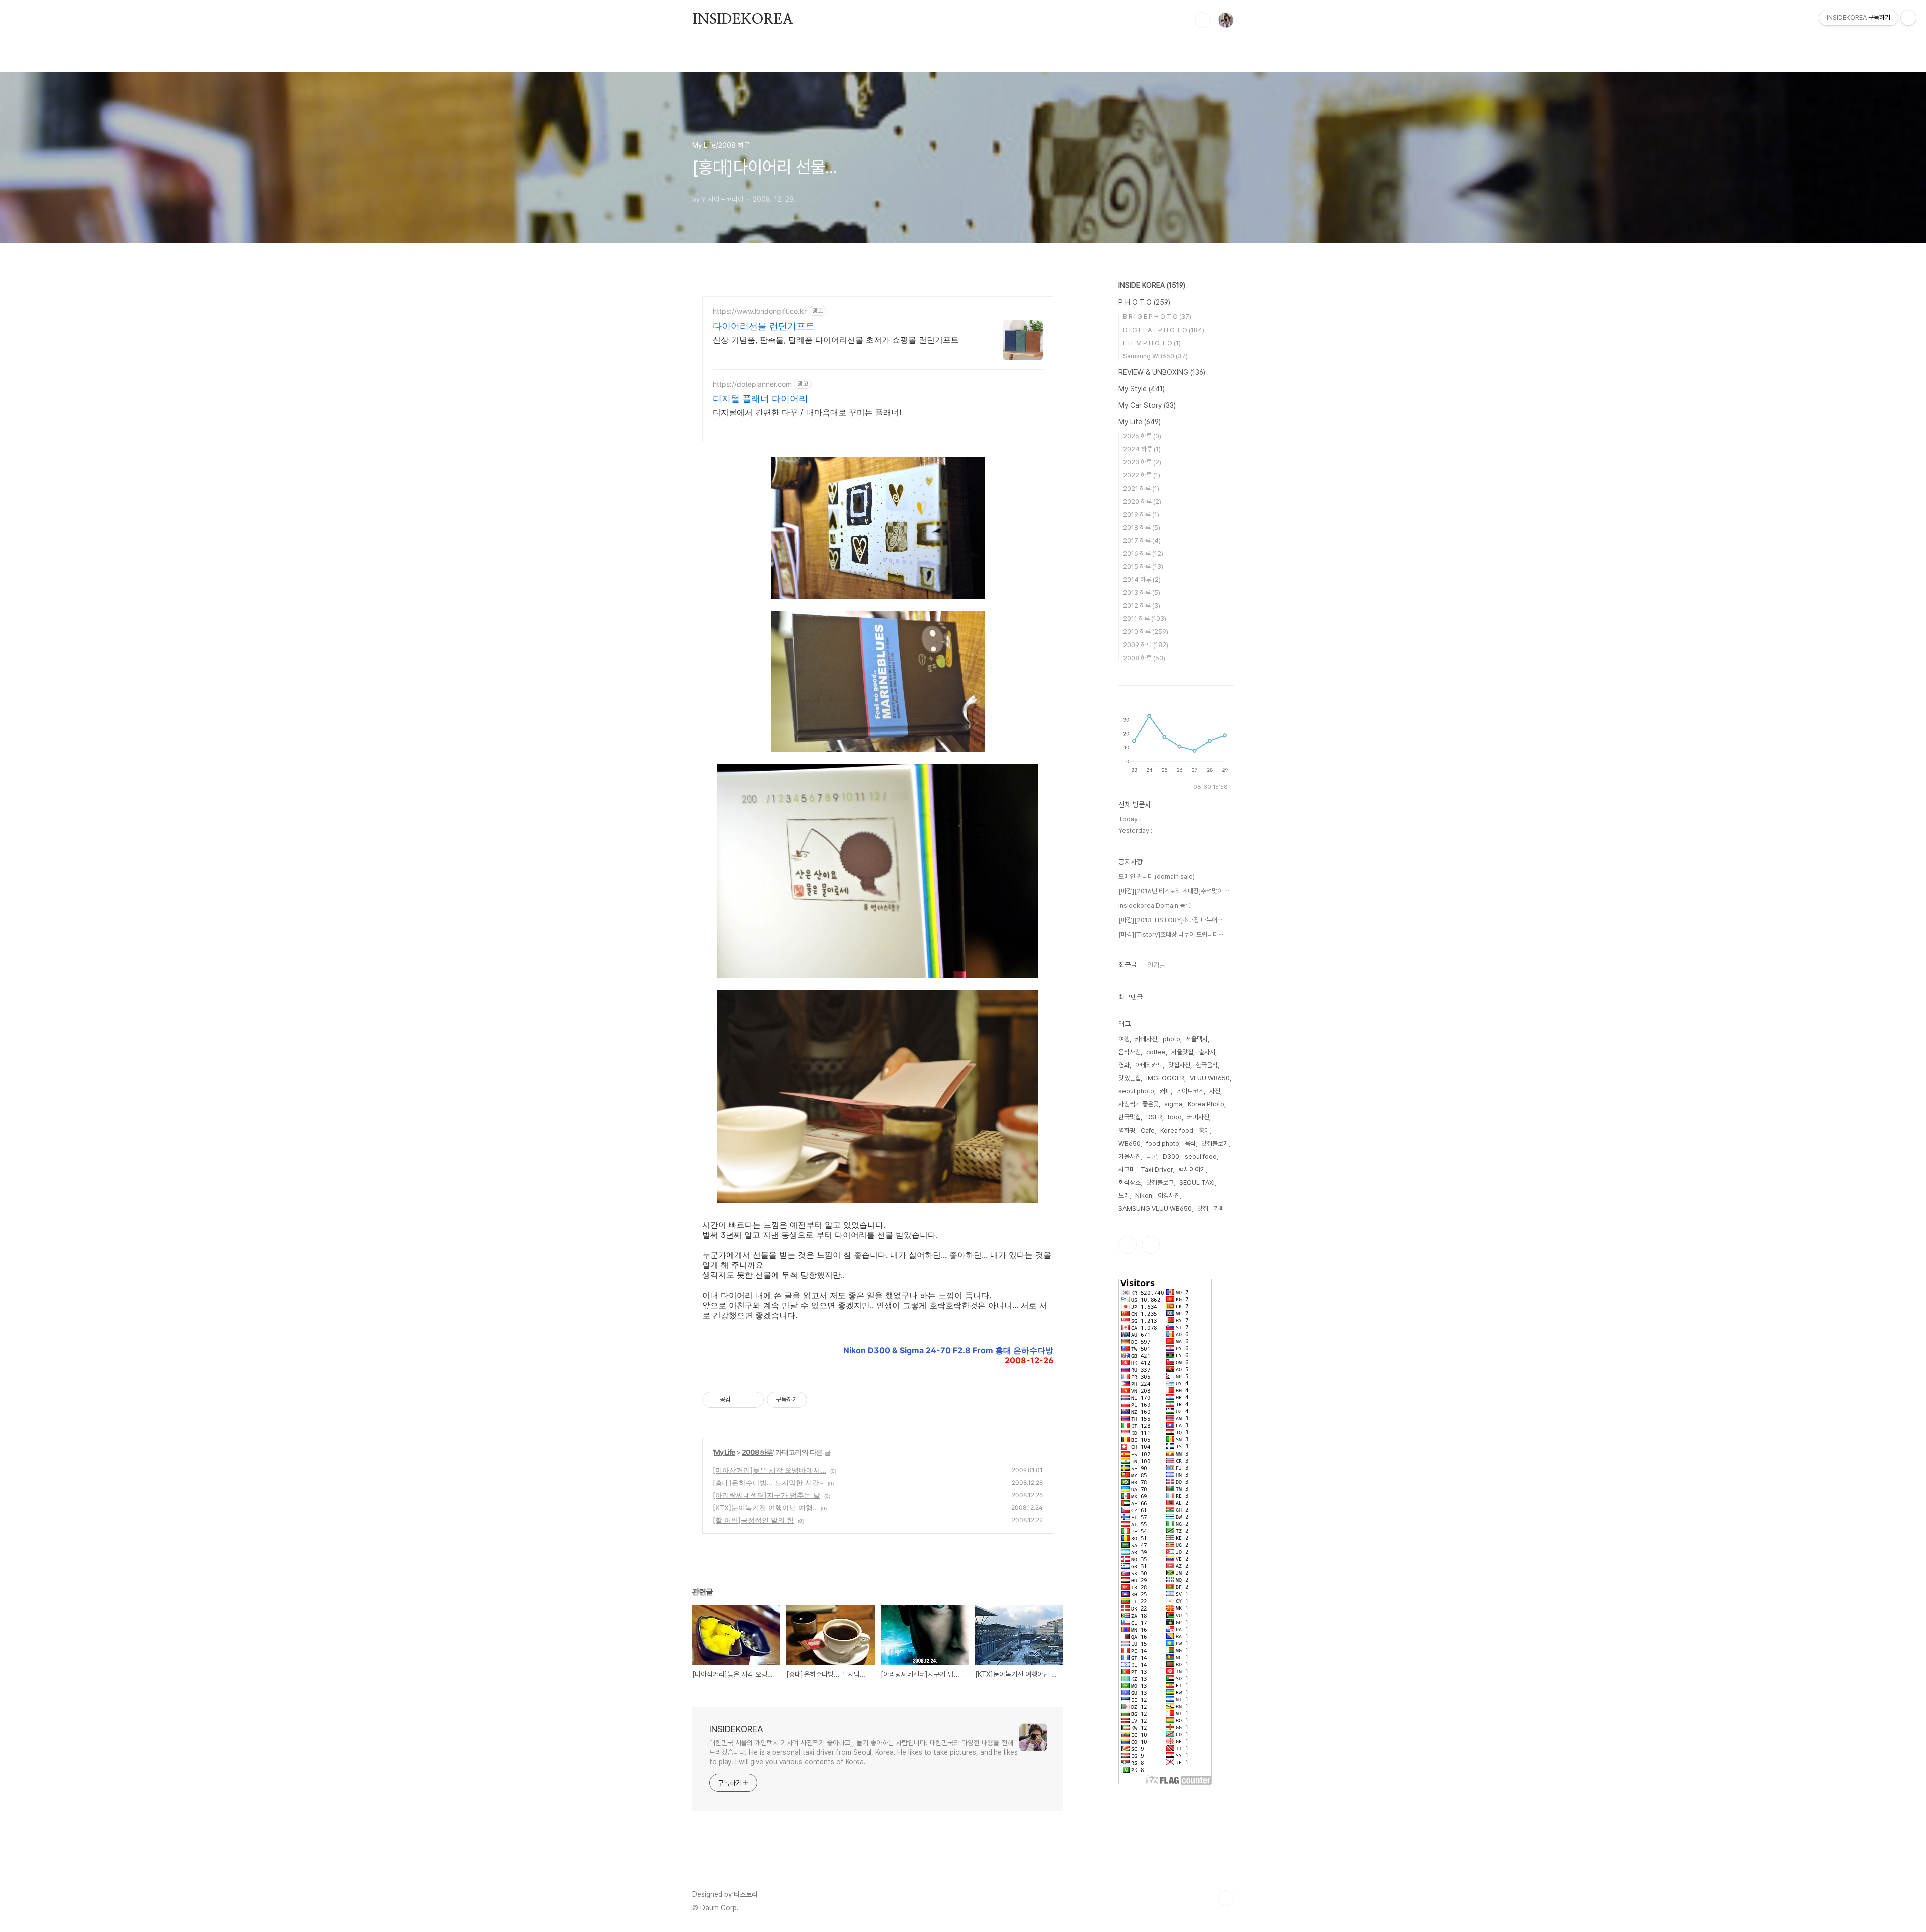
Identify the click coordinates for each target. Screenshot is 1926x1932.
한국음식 (1207, 1065)
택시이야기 (1192, 1169)
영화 (1124, 1065)
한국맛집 (1130, 1117)
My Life (724, 1452)
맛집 (1203, 1209)
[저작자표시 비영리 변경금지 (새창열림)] (821, 1400)
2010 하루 (1146, 632)
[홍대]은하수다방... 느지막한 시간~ (768, 1482)
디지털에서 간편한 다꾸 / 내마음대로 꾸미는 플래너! (807, 412)
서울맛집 (1182, 1052)
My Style (1142, 389)
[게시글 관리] (753, 1400)
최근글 (1128, 965)
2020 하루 (1142, 501)
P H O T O (1144, 302)
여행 (1124, 1039)
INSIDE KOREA (1152, 285)
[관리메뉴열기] (1908, 18)
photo (1171, 1039)
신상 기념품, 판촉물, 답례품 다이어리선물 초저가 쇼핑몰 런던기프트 (836, 340)
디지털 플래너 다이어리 (760, 398)
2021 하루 (1141, 488)
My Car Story (1147, 405)
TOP (1226, 1898)
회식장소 (1130, 1182)
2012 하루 (1142, 606)
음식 (1190, 1143)
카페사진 (1146, 1039)
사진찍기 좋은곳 (1139, 1104)
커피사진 (1198, 1117)
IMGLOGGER (1165, 1078)
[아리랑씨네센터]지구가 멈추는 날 (766, 1495)
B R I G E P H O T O (1157, 317)
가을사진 (1130, 1156)
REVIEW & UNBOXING (1162, 372)
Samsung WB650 (1155, 356)
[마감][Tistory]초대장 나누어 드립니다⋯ (1171, 935)
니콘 (1152, 1156)
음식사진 (1130, 1052)
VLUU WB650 (1210, 1078)
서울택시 (1197, 1039)
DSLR (1154, 1117)
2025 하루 (1142, 436)
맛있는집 (1130, 1078)
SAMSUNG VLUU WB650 (1155, 1209)
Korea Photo (1206, 1104)
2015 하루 (1143, 567)
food (1175, 1117)
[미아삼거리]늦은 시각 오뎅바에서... (769, 1470)
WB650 (1130, 1143)
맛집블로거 (1215, 1143)
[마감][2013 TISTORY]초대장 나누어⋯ (1170, 920)
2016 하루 (1143, 553)
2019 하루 (1141, 514)
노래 (1124, 1195)
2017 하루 (1142, 540)
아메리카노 (1149, 1065)
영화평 (1127, 1130)
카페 (1219, 1209)
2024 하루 (1142, 449)
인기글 (1156, 965)
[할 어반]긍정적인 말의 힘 (753, 1520)
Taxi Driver (1157, 1169)
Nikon (1144, 1195)
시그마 (1127, 1169)
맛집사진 (1179, 1065)
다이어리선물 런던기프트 (764, 326)
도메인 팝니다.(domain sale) (1157, 876)
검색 (1203, 20)
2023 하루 (1142, 462)
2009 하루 (1146, 645)
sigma (1173, 1104)
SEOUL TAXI (1197, 1182)
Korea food (1177, 1130)
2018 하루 (1142, 527)
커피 (1165, 1091)
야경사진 (1169, 1195)
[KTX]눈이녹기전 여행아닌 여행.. (765, 1507)
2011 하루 (1145, 619)
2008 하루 (757, 1452)
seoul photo (1136, 1091)
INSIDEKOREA (743, 20)
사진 (1215, 1091)
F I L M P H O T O (1152, 343)
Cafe (1148, 1130)
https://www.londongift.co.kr (760, 311)
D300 (1171, 1156)
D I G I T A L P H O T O (1164, 330)
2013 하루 (1142, 593)
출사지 (1207, 1052)
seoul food (1201, 1156)
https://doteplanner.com (752, 384)
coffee (1156, 1052)
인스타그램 (1128, 1245)
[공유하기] (740, 1400)
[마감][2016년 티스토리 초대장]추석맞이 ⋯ (1174, 891)
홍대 (1204, 1130)
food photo (1163, 1143)
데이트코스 (1190, 1091)
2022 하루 (1142, 475)
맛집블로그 (1160, 1182)
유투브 (1151, 1245)
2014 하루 (1142, 580)
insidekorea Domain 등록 (1155, 906)
